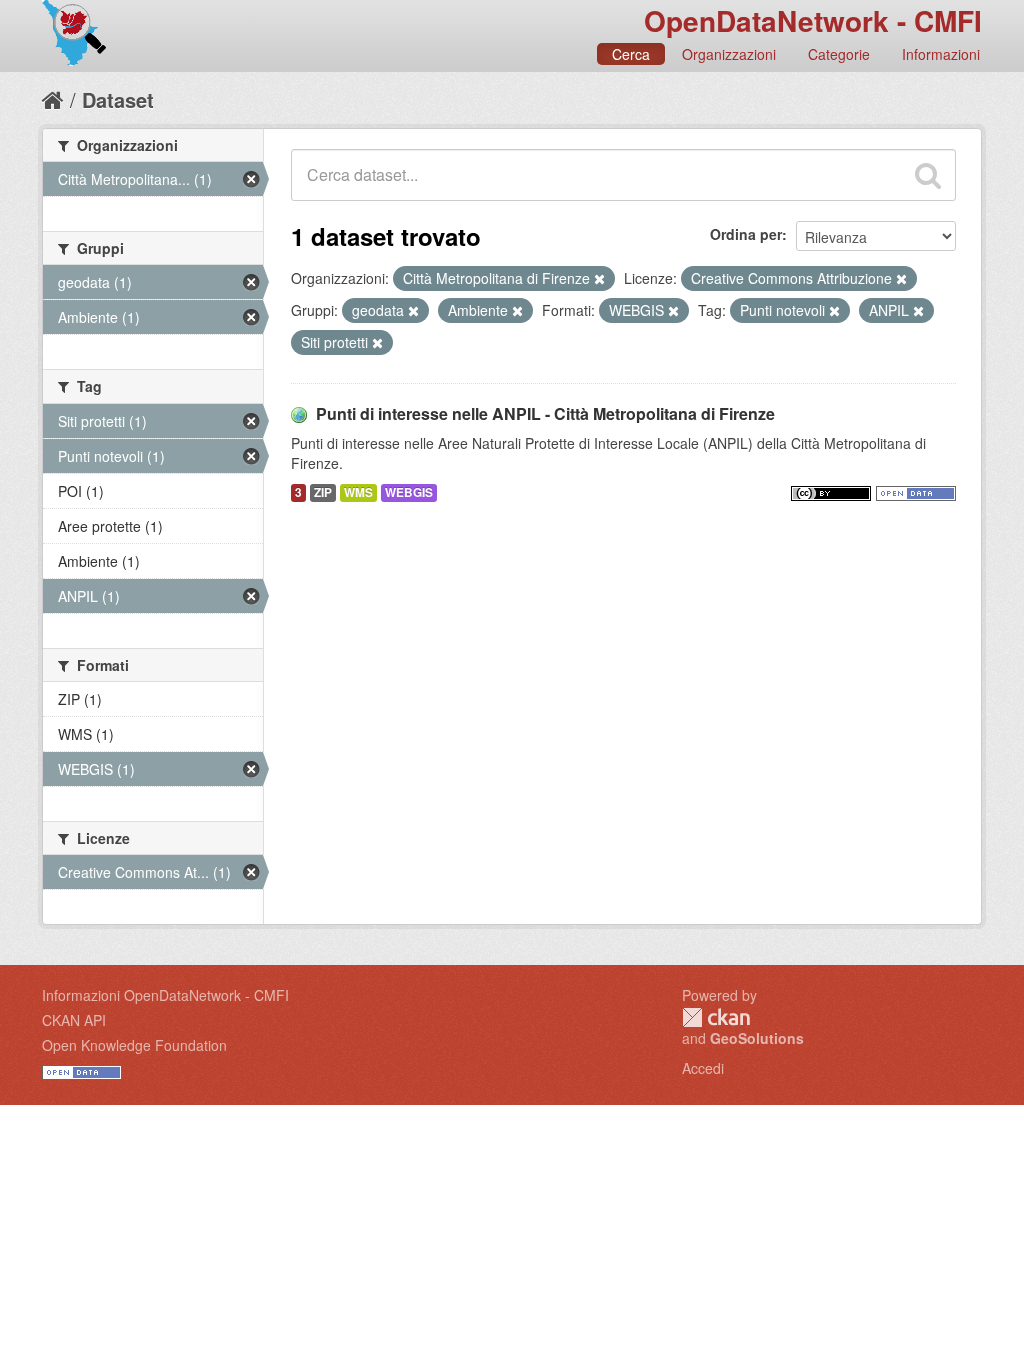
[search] (928, 175)
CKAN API (74, 1020)
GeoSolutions (757, 1038)
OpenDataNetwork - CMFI (813, 20)
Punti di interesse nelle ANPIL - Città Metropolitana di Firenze (545, 413)
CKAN (716, 1017)
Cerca (631, 54)
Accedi (703, 1068)
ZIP (323, 492)
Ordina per (746, 234)
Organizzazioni (729, 54)
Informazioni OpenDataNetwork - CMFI (165, 995)
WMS (358, 492)
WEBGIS (409, 492)
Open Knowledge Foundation (134, 1045)
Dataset (118, 99)
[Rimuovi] (599, 279)
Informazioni (941, 54)
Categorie (839, 54)
